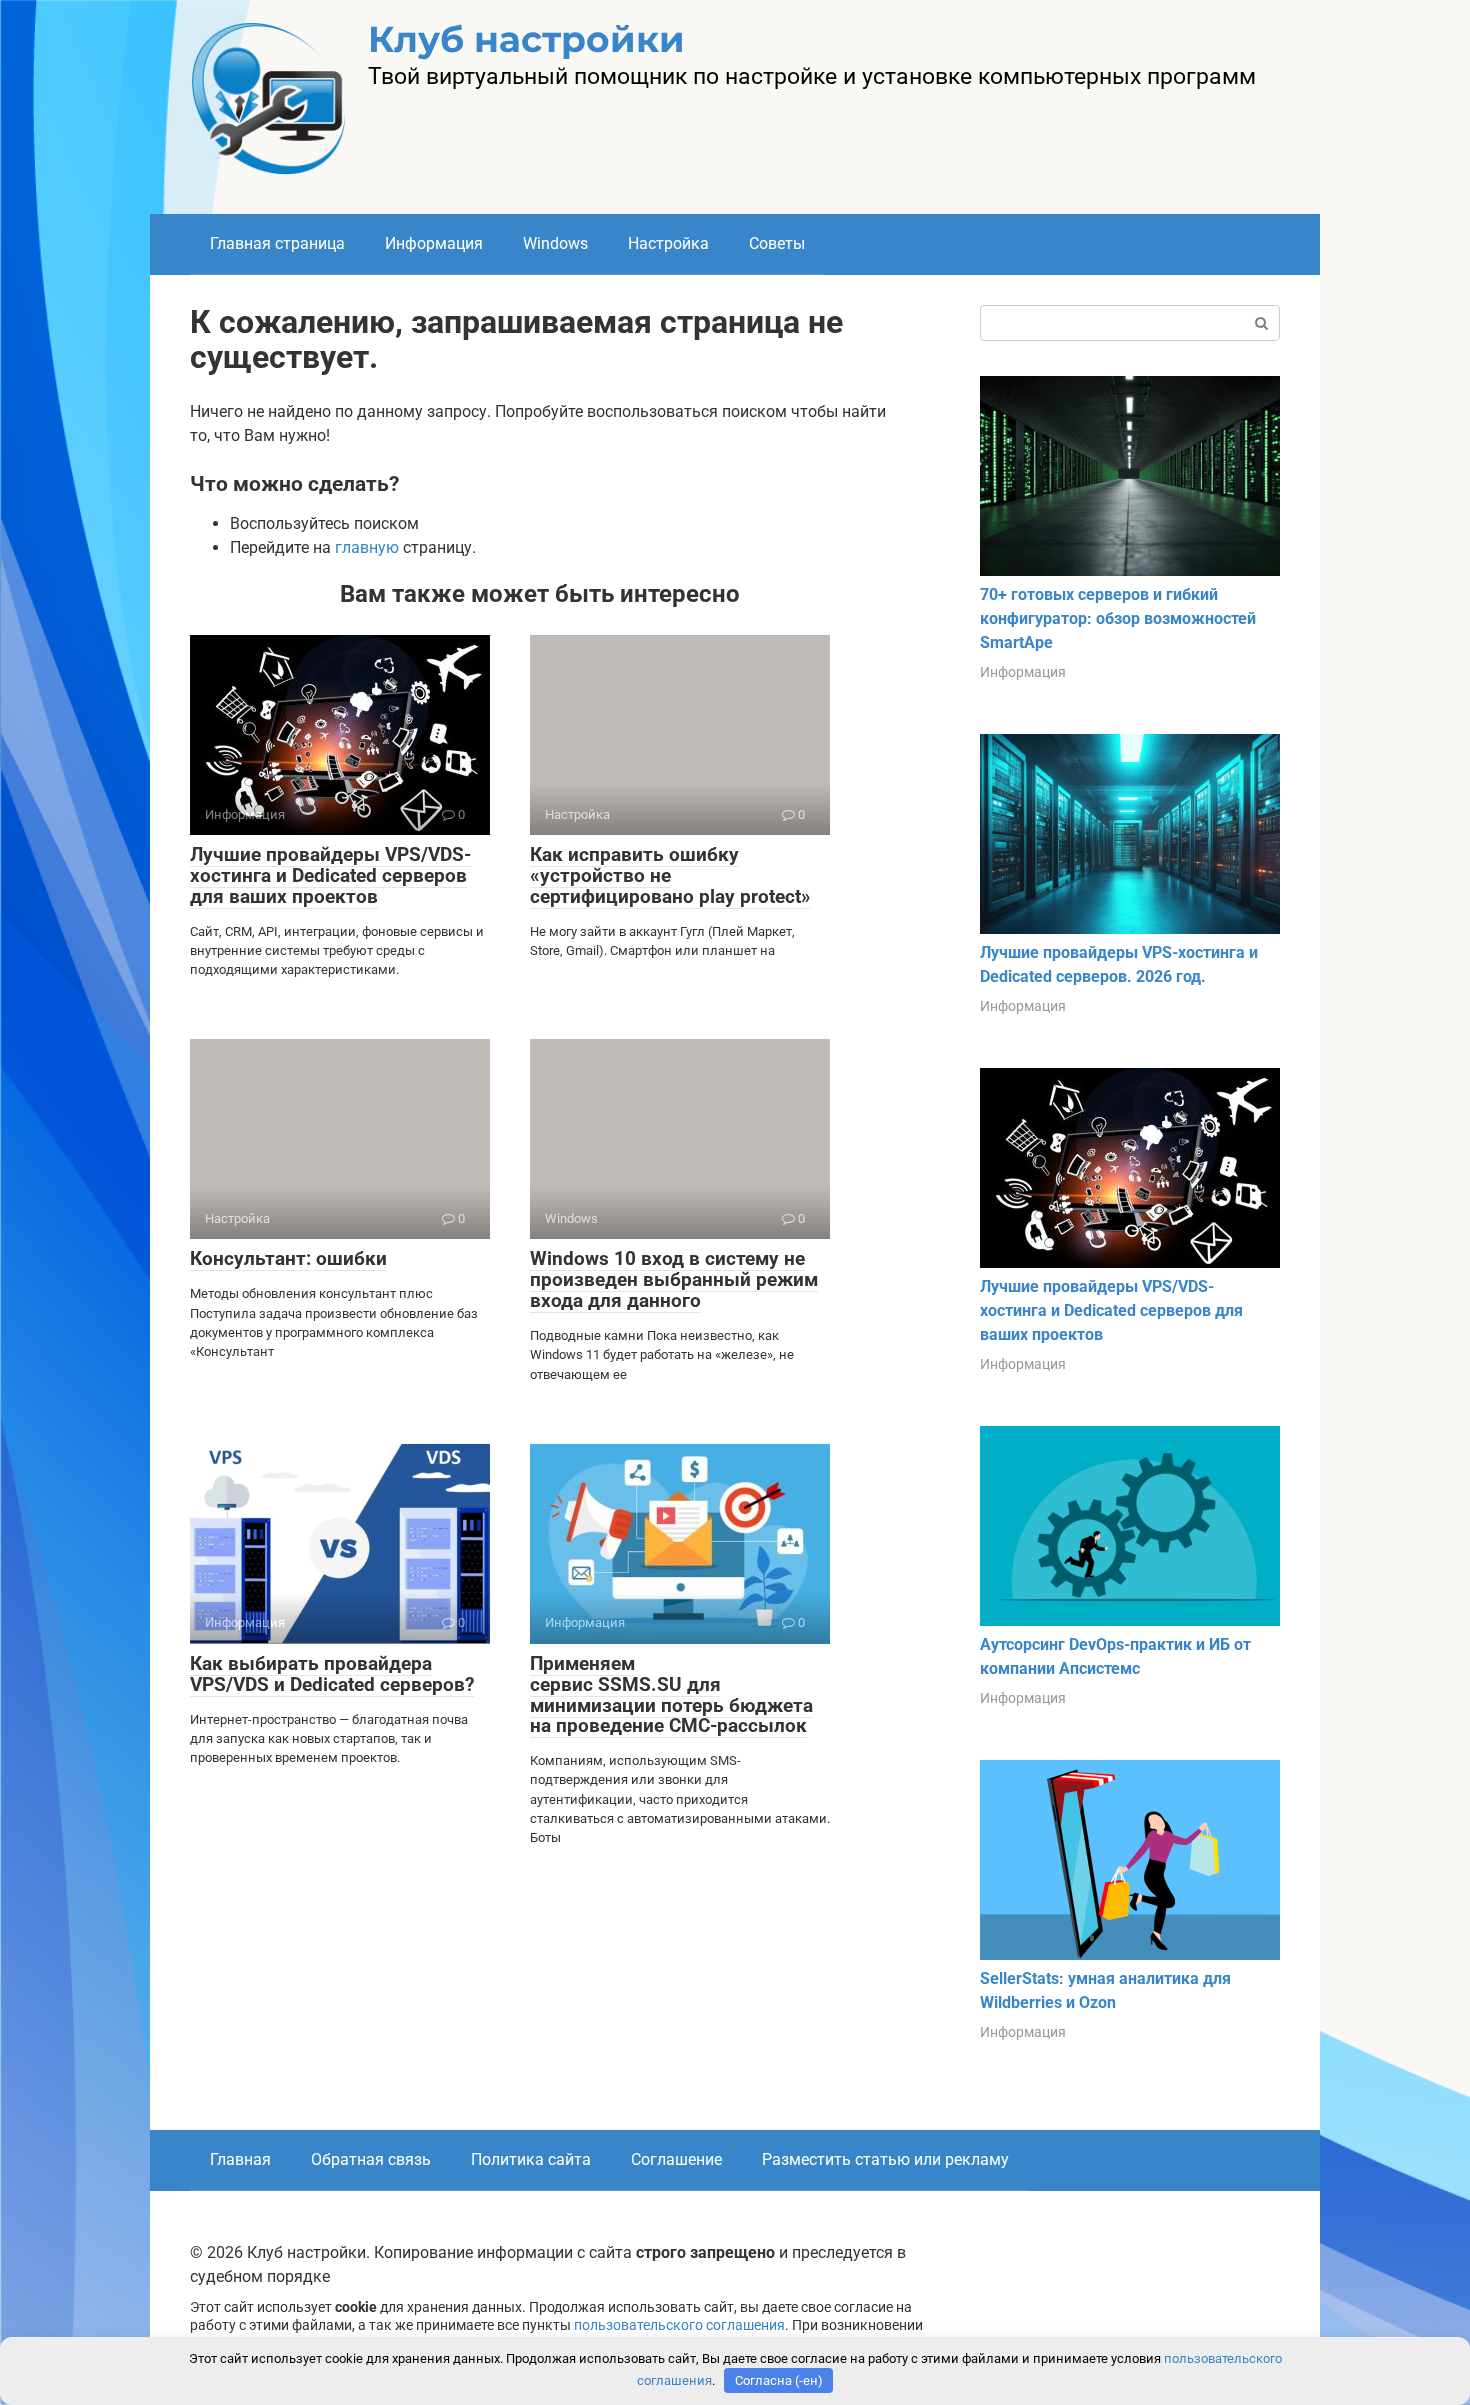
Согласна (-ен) (779, 2380)
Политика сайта (531, 2159)
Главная (240, 2159)
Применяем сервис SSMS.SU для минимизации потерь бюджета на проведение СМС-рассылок (671, 1695)
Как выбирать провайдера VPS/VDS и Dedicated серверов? (332, 1674)
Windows (555, 243)
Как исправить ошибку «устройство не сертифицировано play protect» (670, 875)
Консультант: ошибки (288, 1258)
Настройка (668, 243)
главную (367, 547)
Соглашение (676, 2159)
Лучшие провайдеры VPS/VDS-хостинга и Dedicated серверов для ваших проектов (330, 875)
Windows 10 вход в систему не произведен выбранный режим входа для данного (674, 1279)
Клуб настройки (526, 39)
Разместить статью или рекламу (885, 2159)
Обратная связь (371, 2159)
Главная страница (277, 243)
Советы (777, 243)
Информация (434, 243)
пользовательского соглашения (679, 2325)
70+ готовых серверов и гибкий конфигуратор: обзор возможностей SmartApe (1118, 618)
